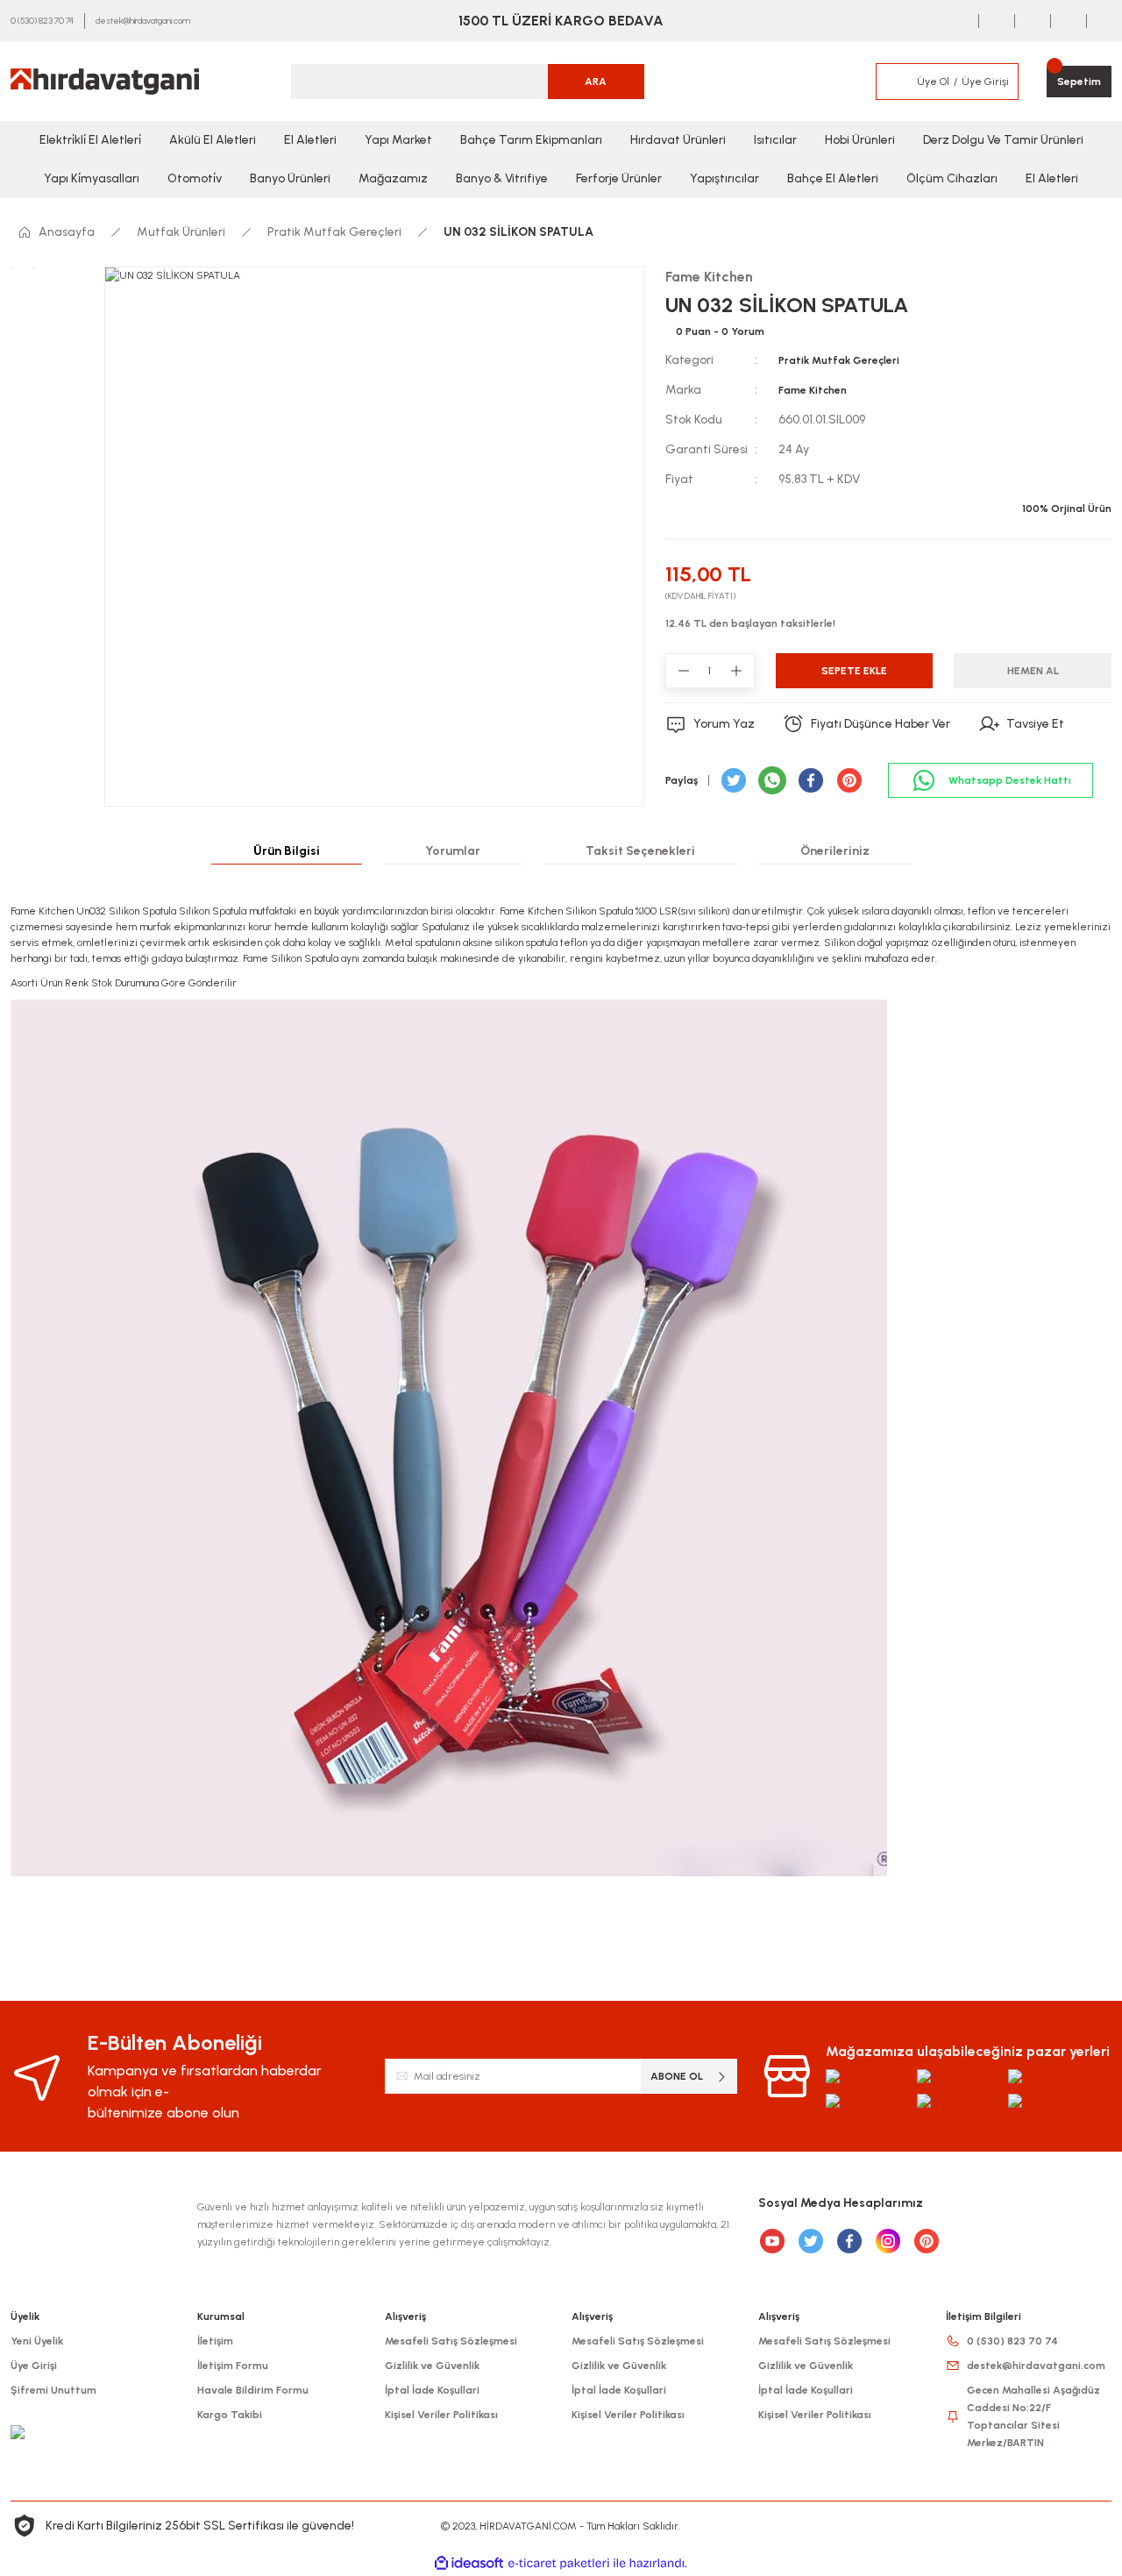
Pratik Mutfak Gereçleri (839, 360)
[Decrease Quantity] (684, 671)
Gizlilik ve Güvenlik (432, 2366)
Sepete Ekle (854, 671)
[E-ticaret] (559, 2564)
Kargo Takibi (230, 2415)
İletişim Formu (233, 2366)
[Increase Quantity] (736, 671)
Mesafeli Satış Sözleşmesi (451, 2341)
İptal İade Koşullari (432, 2390)
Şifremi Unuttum (53, 2390)
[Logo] (105, 82)
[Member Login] (896, 82)
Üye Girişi (34, 2366)
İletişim (215, 2341)
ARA (596, 82)
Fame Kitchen (813, 390)
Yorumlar (453, 851)
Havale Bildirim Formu (253, 2390)
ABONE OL (677, 2076)
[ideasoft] (469, 2563)
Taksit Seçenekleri (640, 851)
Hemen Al (1033, 671)
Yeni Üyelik (37, 2341)
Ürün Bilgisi (287, 851)
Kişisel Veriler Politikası (441, 2415)
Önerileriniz (835, 851)
